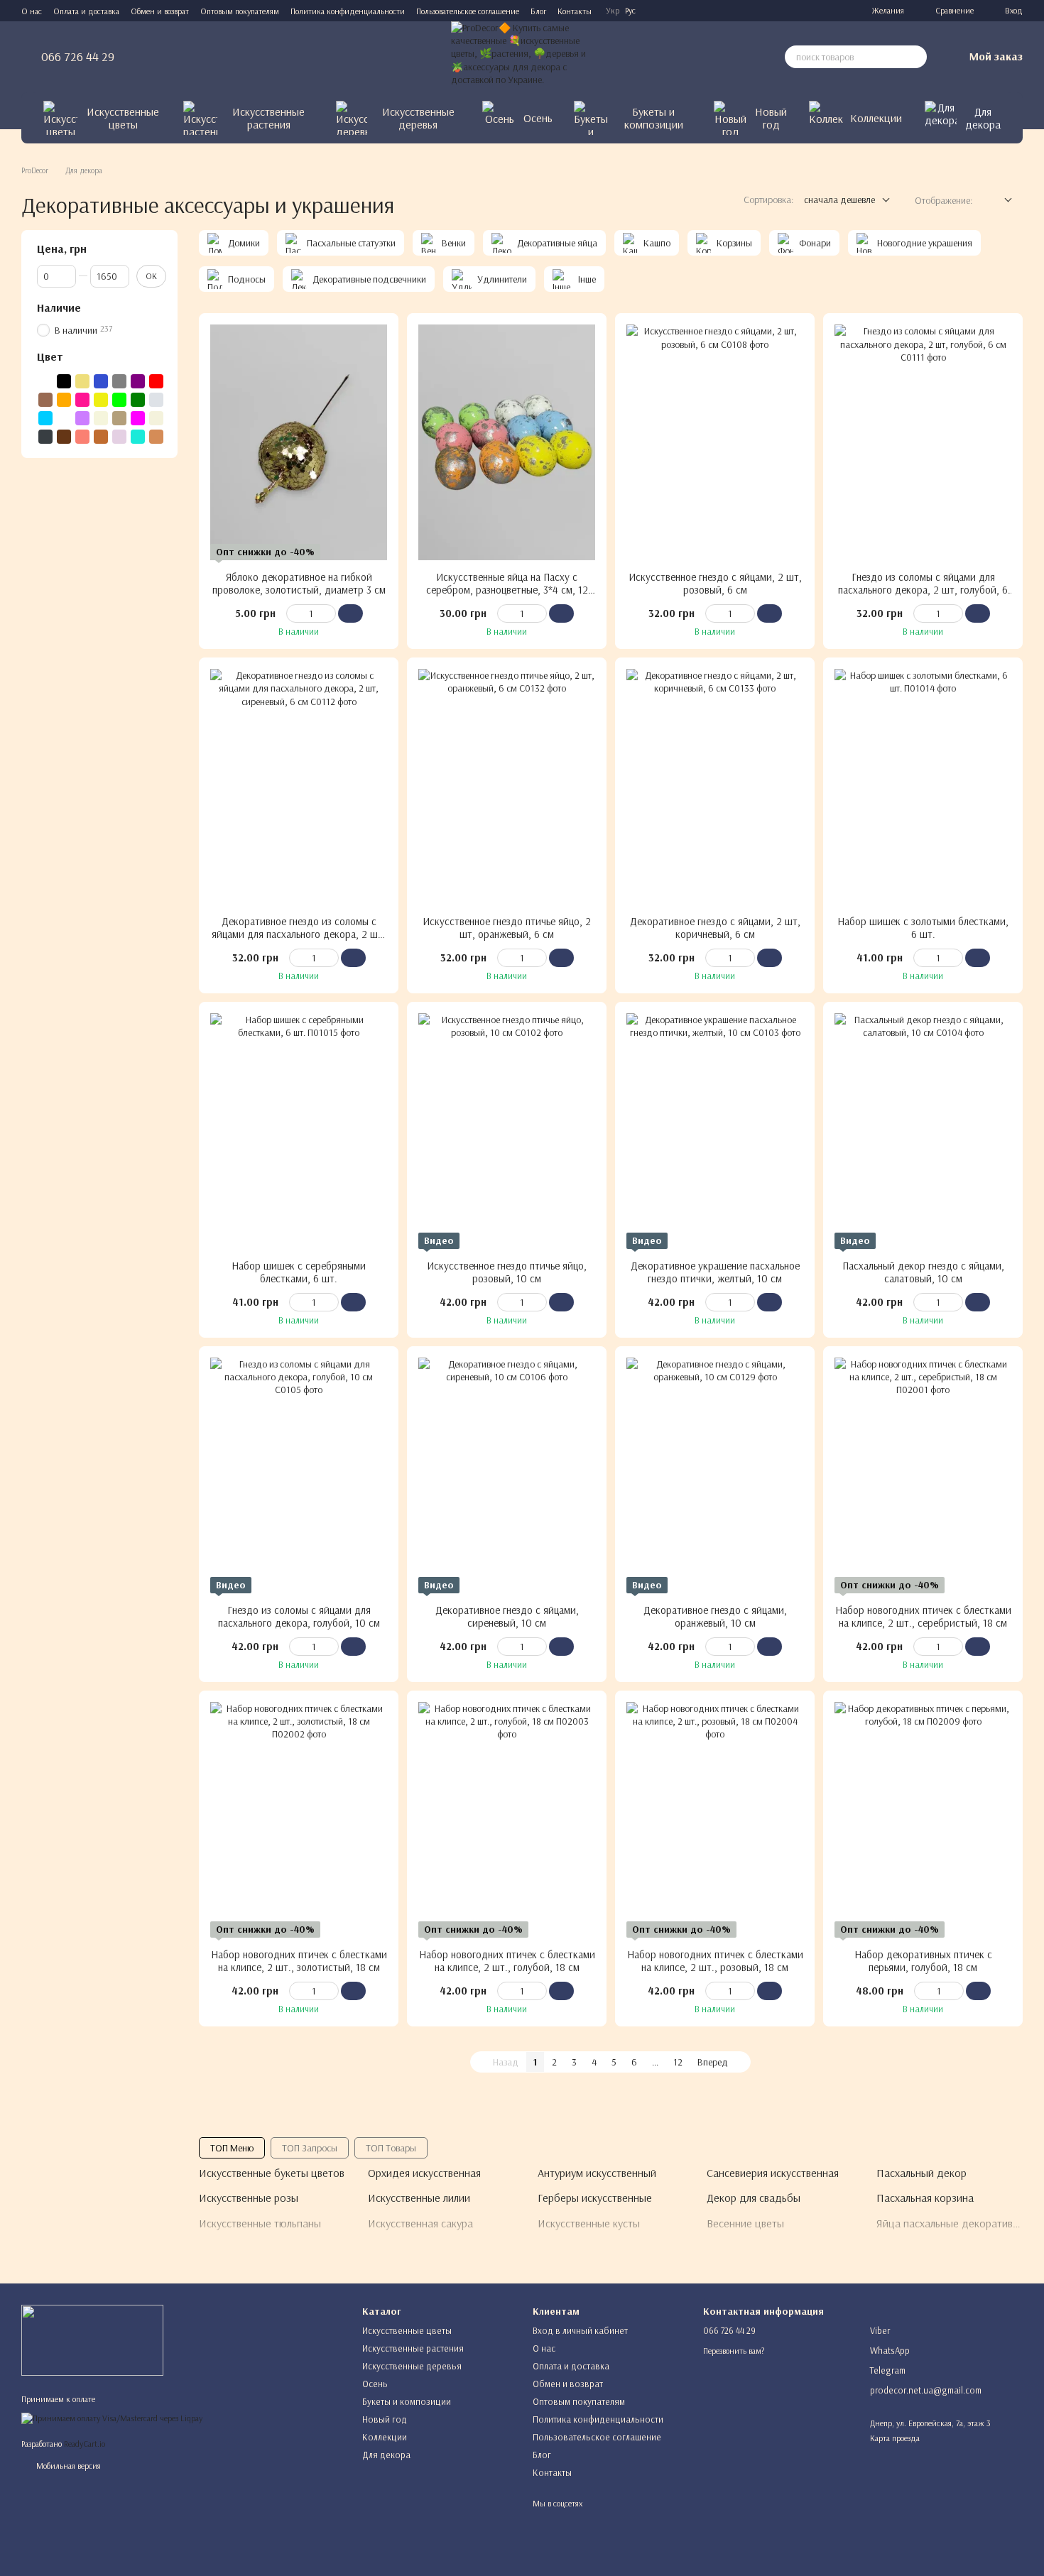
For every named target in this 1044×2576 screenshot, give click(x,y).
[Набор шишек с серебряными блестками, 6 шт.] (299, 1131)
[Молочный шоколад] (156, 437)
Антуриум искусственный (597, 2173)
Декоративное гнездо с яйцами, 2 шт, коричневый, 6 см (715, 928)
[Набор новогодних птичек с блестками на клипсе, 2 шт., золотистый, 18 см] (299, 1820)
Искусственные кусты (589, 2223)
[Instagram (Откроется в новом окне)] (766, 11)
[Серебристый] (156, 400)
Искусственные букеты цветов (272, 2173)
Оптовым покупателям (240, 11)
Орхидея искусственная (424, 2173)
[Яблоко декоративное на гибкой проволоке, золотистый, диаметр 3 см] (299, 442)
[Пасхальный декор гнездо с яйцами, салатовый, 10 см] (923, 1131)
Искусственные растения (268, 118)
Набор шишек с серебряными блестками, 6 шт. (299, 1272)
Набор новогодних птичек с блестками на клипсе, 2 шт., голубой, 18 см (507, 1961)
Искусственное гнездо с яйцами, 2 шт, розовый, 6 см (715, 583)
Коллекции (876, 118)
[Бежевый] (101, 418)
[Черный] (64, 381)
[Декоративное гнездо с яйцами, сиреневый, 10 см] (507, 1475)
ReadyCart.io (85, 2444)
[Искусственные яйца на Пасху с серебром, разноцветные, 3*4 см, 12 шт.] (507, 442)
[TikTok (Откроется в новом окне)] (783, 11)
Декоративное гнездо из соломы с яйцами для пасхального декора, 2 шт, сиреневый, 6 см (299, 934)
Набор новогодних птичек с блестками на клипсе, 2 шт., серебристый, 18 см (923, 1616)
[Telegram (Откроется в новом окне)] (800, 11)
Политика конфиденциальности (348, 11)
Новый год (771, 118)
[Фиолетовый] (138, 381)
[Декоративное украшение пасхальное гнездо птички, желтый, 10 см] (715, 1131)
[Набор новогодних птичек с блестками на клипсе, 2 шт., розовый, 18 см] (715, 1820)
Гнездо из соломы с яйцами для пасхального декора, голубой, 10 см (299, 1616)
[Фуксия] (138, 418)
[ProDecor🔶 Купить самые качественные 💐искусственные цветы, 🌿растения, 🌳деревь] (92, 2339)
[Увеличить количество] (329, 613)
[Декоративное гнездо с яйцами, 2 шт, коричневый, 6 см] (715, 787)
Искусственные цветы (123, 118)
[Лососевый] (82, 437)
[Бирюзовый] (138, 437)
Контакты (575, 11)
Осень (538, 118)
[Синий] (101, 381)
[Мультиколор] (64, 418)
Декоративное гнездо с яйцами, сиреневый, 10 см (507, 1616)
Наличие (59, 307)
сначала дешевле (839, 200)
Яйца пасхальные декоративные (954, 2223)
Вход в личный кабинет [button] (580, 2330)
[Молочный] (156, 418)
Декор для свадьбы (754, 2198)
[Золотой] (82, 381)
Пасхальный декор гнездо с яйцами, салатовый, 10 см (923, 1272)
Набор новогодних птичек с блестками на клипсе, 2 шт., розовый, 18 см (715, 1961)
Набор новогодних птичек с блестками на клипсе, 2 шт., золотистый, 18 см (299, 1961)
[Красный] (156, 381)
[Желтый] (101, 400)
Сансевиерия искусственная (773, 2173)
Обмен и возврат (160, 11)
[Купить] (350, 613)
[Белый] (45, 381)
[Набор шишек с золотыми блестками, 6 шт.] (923, 787)
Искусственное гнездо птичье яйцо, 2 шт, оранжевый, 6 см (507, 928)
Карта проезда (895, 2438)
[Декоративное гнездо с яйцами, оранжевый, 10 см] (715, 1475)
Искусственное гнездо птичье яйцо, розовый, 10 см (507, 1272)
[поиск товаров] (915, 57)
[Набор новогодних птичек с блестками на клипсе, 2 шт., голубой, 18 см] (507, 1820)
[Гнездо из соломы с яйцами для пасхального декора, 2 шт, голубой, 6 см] (923, 442)
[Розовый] (82, 400)
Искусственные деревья (418, 118)
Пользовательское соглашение (468, 11)
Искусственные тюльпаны (260, 2223)
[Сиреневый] (82, 418)
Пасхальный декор (921, 2173)
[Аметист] (119, 437)
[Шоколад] (64, 437)
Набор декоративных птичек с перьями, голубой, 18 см (923, 1961)
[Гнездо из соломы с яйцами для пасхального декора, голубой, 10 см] (299, 1475)
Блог (538, 11)
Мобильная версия (67, 2466)
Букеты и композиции (654, 118)
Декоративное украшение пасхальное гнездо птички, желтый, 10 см (715, 1272)
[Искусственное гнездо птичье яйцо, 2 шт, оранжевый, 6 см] (507, 787)
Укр (613, 11)
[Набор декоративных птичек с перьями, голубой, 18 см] (923, 1820)
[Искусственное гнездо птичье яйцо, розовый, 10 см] (507, 1131)
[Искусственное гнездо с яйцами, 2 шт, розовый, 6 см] (715, 442)
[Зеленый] (138, 400)
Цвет (50, 356)
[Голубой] (45, 418)
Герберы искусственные (595, 2198)
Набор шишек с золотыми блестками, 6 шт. (923, 928)
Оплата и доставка (86, 11)
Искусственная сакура (420, 2223)
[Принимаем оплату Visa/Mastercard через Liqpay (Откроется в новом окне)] (112, 2417)
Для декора (983, 118)
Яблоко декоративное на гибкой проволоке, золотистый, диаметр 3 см (299, 583)
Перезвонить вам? (734, 2351)
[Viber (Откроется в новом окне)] (834, 11)
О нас (32, 11)
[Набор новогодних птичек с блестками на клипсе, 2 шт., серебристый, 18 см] (923, 1475)
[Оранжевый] (64, 400)
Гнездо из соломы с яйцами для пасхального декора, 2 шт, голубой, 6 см (923, 590)
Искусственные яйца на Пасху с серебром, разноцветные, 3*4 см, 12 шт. (507, 590)
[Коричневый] (45, 400)
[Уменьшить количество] (293, 613)
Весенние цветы (745, 2223)
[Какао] (101, 437)
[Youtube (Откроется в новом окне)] (817, 11)
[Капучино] (119, 418)
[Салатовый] (119, 400)
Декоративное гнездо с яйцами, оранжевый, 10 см (715, 1616)
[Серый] (119, 381)
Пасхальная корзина (925, 2198)
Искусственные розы (249, 2198)
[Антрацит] (45, 437)
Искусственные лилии (419, 2198)
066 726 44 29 (78, 57)
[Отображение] (997, 201)
